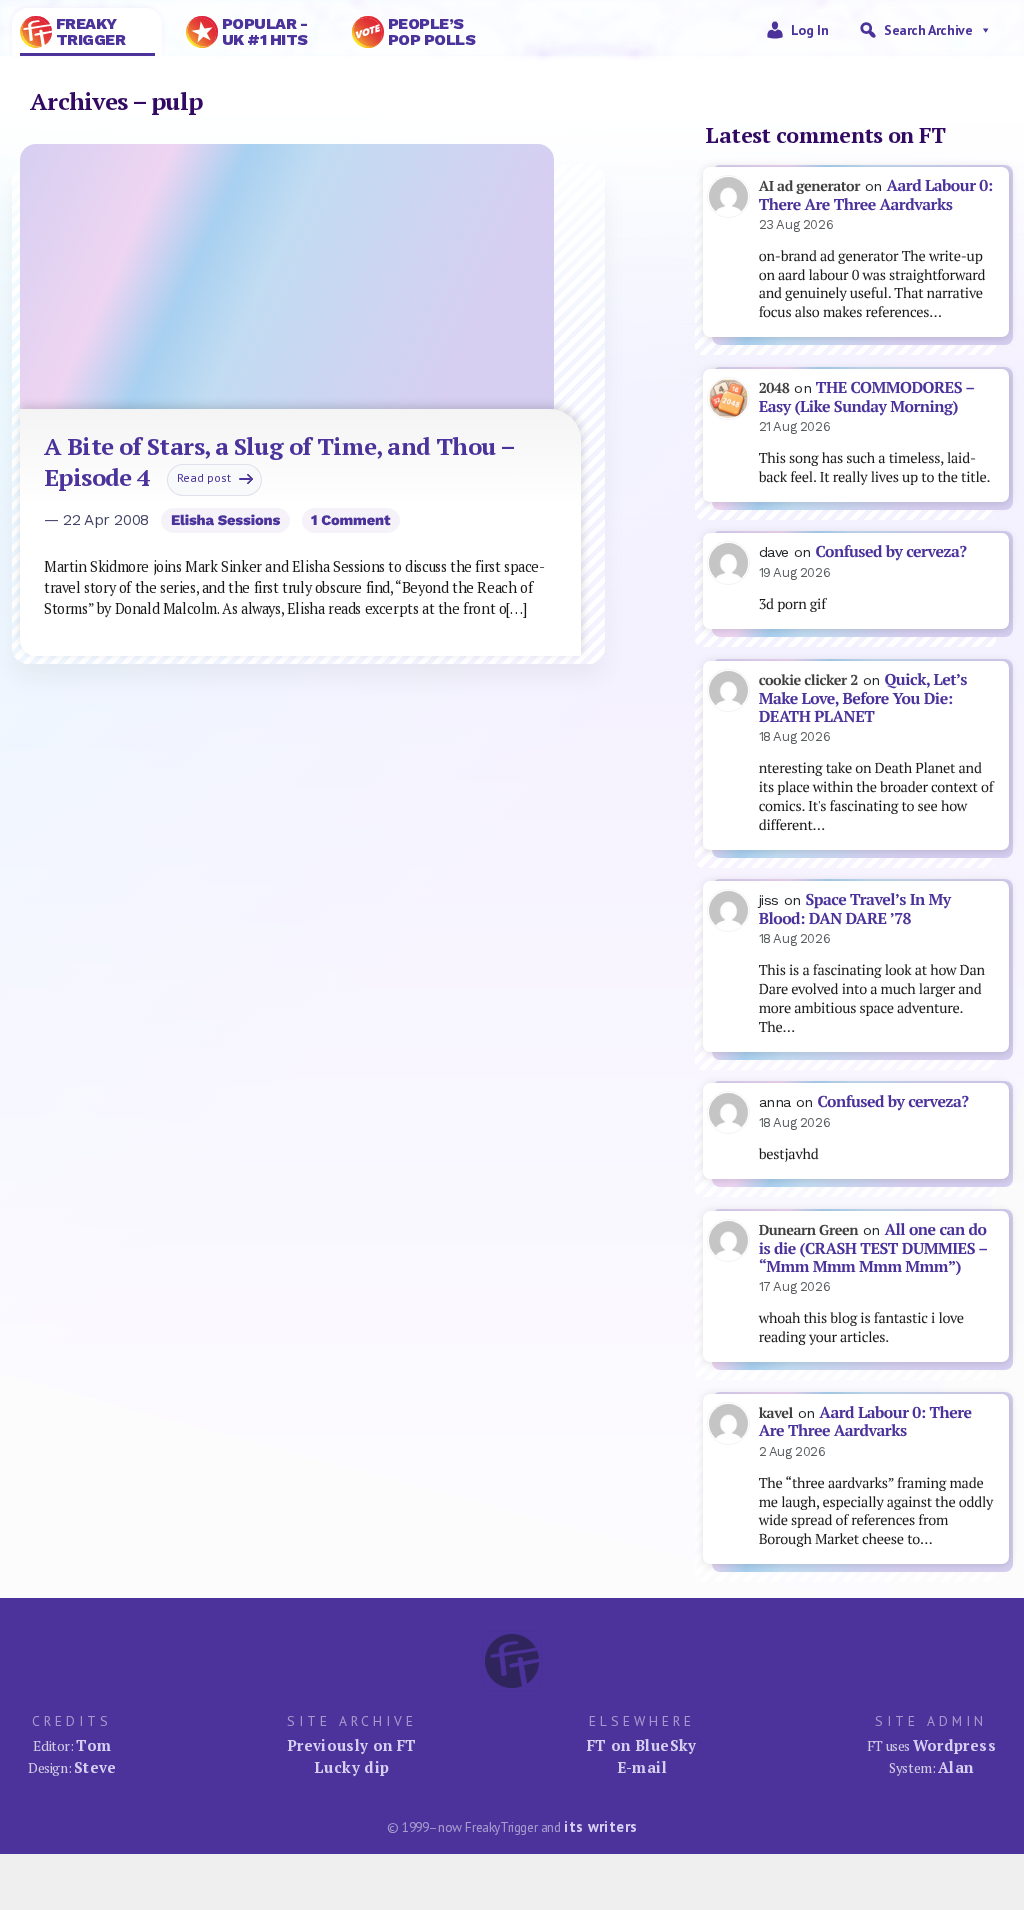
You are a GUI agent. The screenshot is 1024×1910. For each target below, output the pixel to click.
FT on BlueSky (642, 1745)
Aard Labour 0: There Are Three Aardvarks (876, 195)
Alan (956, 1767)
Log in (810, 30)
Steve (95, 1767)
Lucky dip (351, 1767)
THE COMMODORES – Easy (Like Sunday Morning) (867, 397)
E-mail (642, 1767)
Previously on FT (352, 1745)
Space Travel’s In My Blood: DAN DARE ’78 (855, 909)
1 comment (350, 520)
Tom (93, 1745)
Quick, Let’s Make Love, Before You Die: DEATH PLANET (863, 698)
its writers (600, 1826)
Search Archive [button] (928, 30)
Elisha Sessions (225, 520)
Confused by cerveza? (890, 551)
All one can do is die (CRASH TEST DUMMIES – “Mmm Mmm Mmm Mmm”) (873, 1248)
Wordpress (954, 1745)
